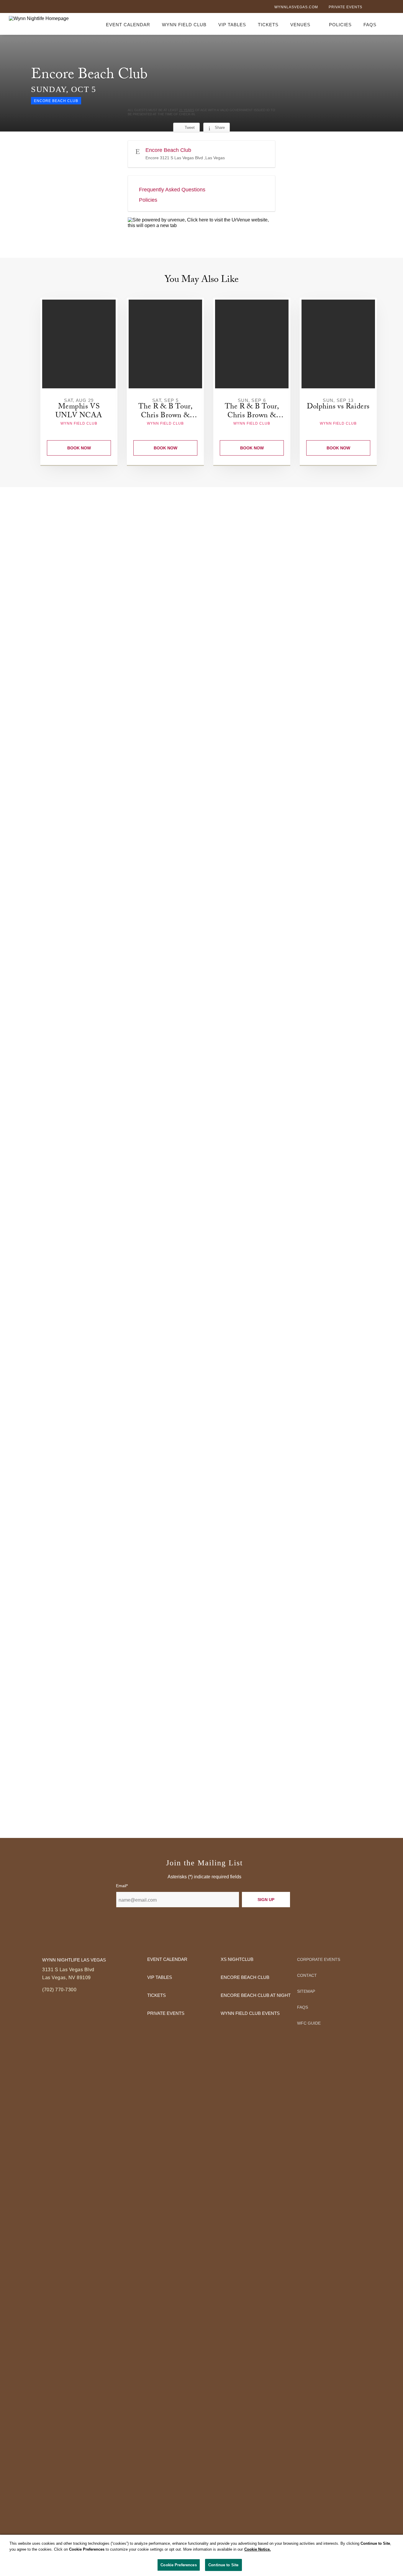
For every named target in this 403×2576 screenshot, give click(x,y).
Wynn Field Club (184, 25)
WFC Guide (309, 2023)
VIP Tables (232, 25)
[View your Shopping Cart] (391, 24)
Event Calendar (128, 25)
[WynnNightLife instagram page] (391, 8)
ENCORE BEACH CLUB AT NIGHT (256, 1995)
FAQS (370, 25)
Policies (340, 25)
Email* (122, 1886)
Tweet (190, 128)
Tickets (268, 25)
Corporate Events (319, 1959)
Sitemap (306, 1991)
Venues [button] (300, 25)
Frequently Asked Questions (172, 190)
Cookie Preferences (178, 2565)
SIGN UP (266, 1900)
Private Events (345, 7)
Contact (307, 1975)
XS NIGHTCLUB (237, 1959)
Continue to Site (223, 2565)
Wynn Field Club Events (250, 2013)
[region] (201, 2555)
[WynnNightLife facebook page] (372, 8)
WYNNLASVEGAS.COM (296, 7)
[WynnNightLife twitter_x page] (381, 8)
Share (220, 128)
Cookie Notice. (258, 2549)
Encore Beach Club (245, 1977)
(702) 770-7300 (59, 1990)
